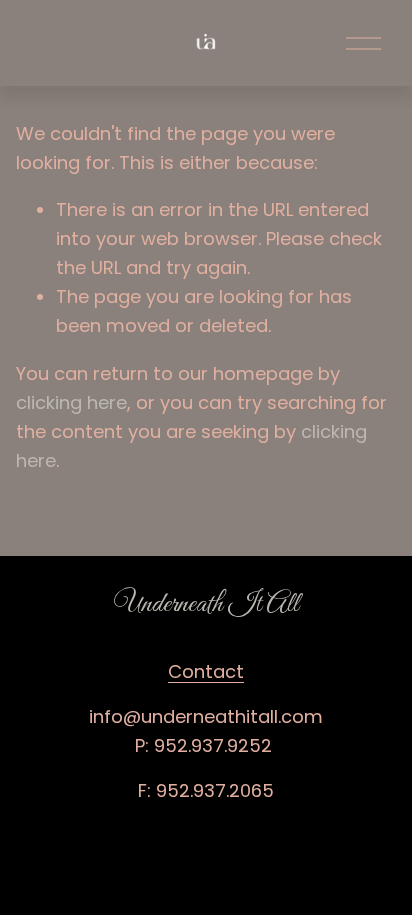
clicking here (71, 402)
